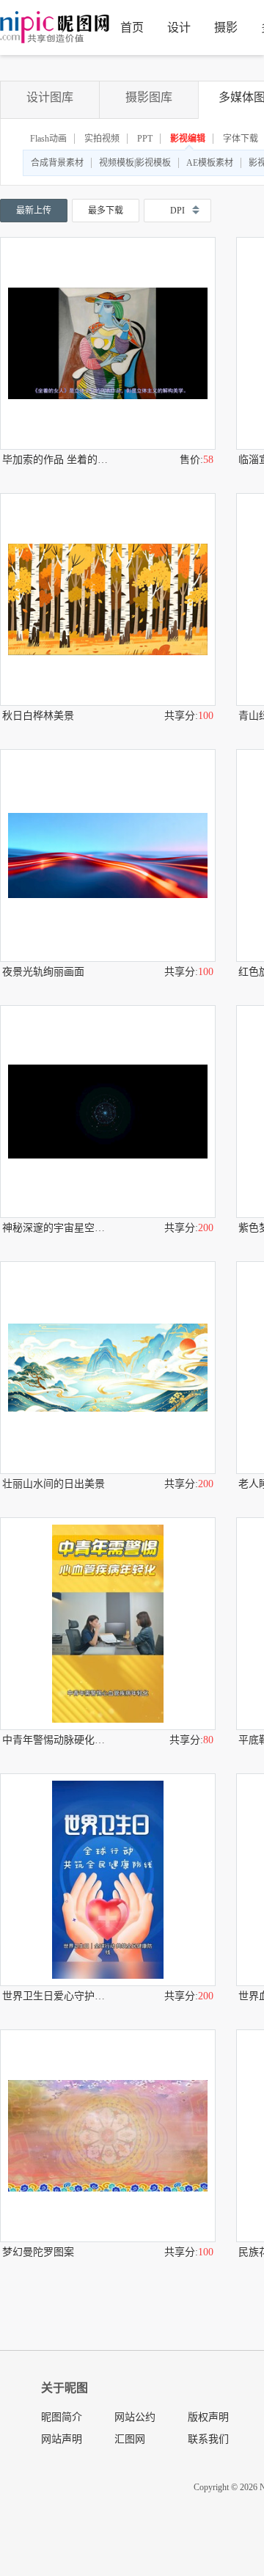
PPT (145, 139)
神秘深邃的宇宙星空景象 (55, 1228)
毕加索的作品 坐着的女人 (55, 460)
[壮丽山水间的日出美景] (108, 1368)
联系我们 (208, 2439)
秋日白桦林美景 (38, 716)
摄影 (226, 28)
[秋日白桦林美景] (108, 599)
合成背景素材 (57, 163)
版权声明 (208, 2417)
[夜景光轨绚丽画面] (108, 855)
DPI (177, 211)
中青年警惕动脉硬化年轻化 (55, 1740)
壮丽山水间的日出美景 (54, 1484)
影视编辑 (188, 139)
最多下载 (106, 211)
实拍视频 (102, 139)
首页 (132, 28)
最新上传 (34, 211)
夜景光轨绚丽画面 (43, 972)
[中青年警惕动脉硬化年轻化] (108, 1624)
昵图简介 (62, 2417)
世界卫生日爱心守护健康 (55, 1996)
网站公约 (135, 2417)
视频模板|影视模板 (135, 163)
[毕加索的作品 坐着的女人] (108, 343)
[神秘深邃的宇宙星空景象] (108, 1112)
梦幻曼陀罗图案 (38, 2252)
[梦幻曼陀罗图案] (108, 2136)
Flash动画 (48, 139)
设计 (179, 28)
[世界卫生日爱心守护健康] (108, 1880)
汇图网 (130, 2439)
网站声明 (62, 2439)
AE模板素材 (210, 163)
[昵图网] (55, 28)
